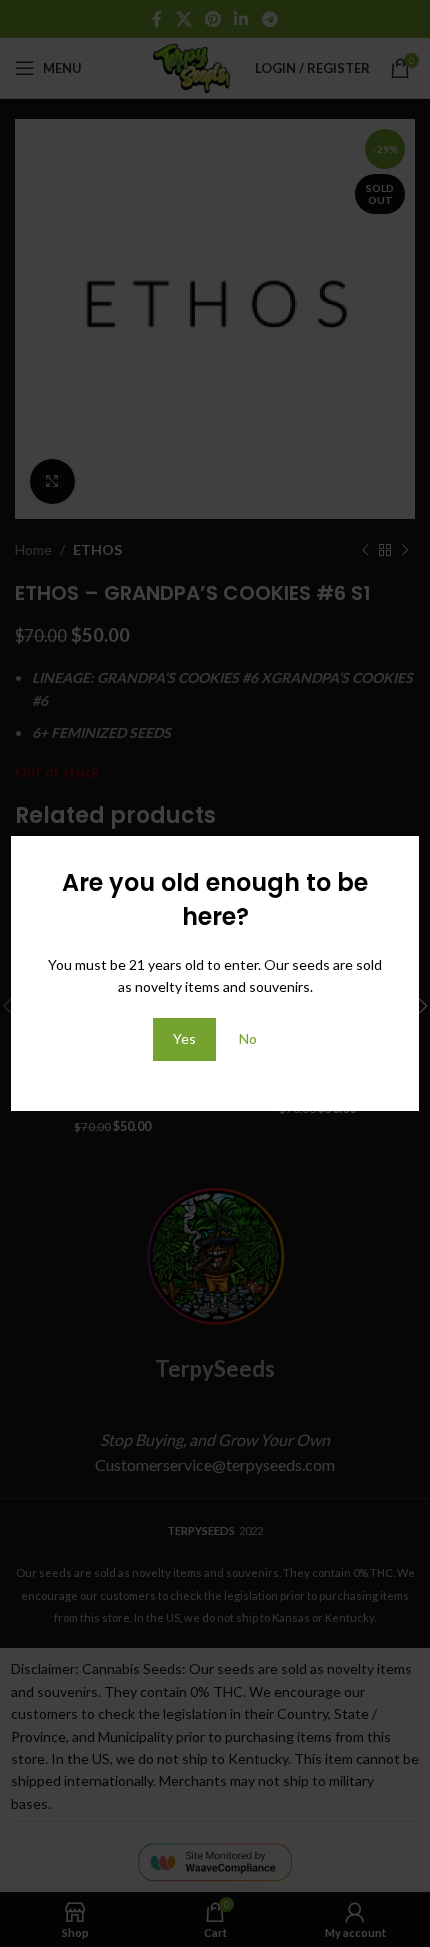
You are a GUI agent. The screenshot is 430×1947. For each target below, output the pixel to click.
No (248, 1038)
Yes (184, 1038)
